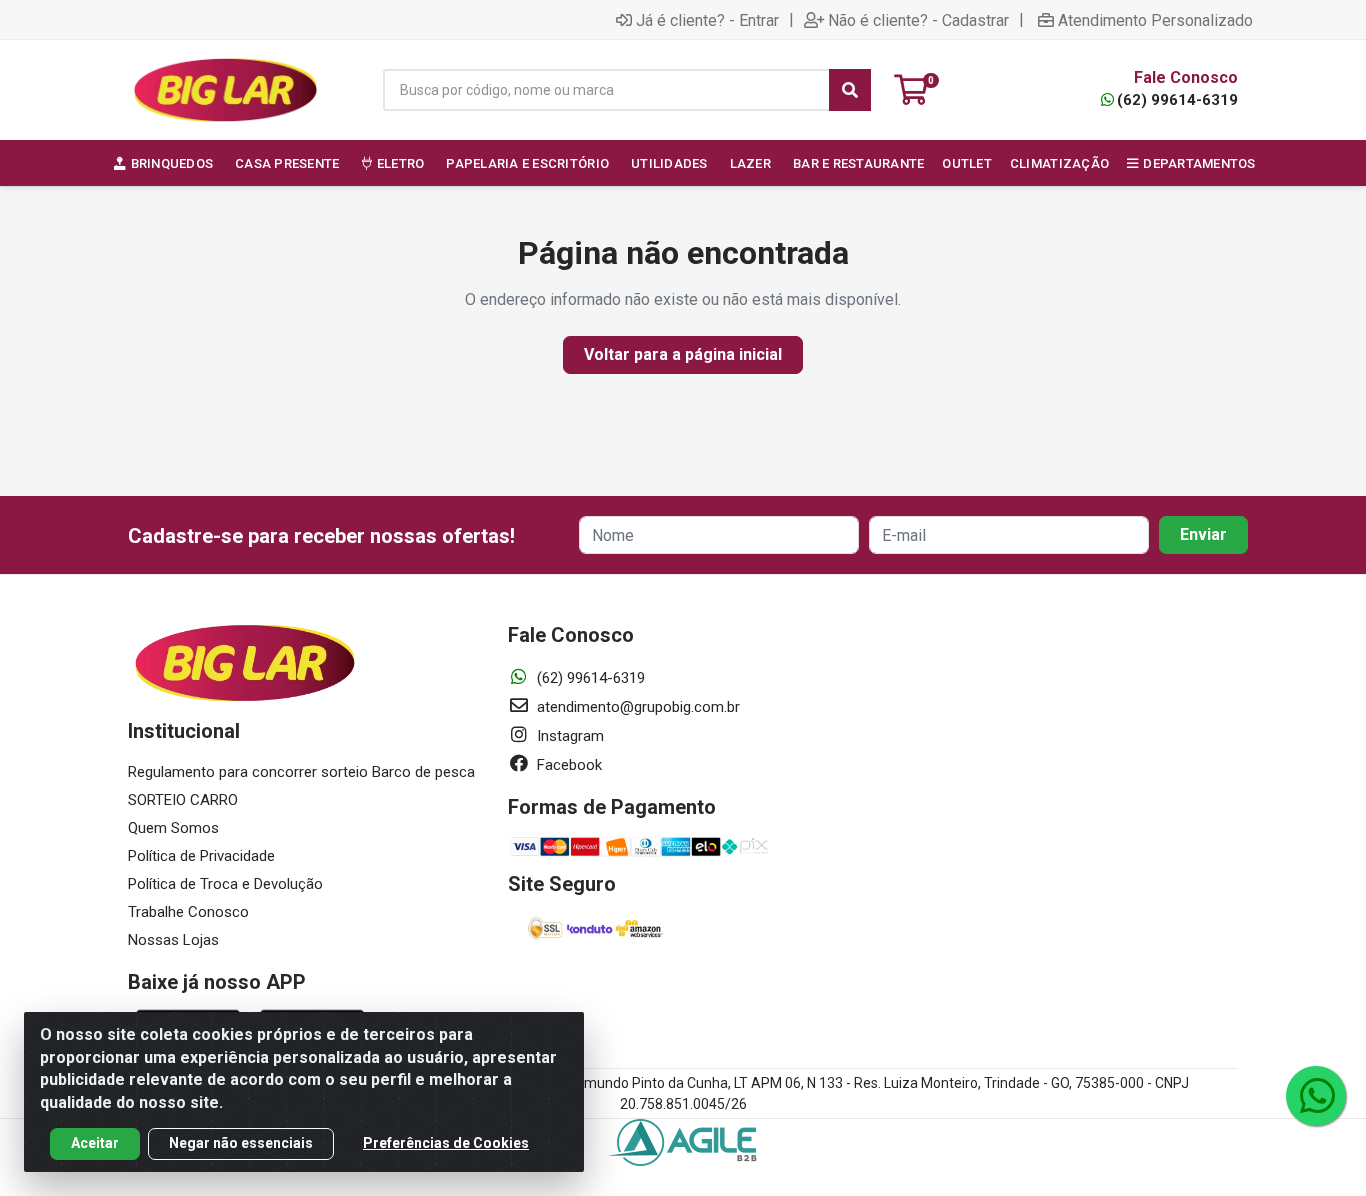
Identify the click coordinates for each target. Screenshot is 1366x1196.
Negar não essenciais (241, 1143)
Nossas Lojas (173, 940)
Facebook (567, 765)
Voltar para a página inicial (683, 354)
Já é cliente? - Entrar (707, 20)
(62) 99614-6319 (1177, 100)
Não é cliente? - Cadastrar (918, 20)
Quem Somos (173, 828)
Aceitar (95, 1143)
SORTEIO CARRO (183, 800)
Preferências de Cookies (446, 1143)
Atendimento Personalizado (1155, 20)
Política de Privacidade (201, 856)
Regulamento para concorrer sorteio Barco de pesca (301, 772)
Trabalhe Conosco (188, 912)
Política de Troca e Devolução (225, 884)
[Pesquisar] (850, 90)
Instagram (568, 736)
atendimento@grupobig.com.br (636, 707)
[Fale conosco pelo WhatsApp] (1316, 1096)
